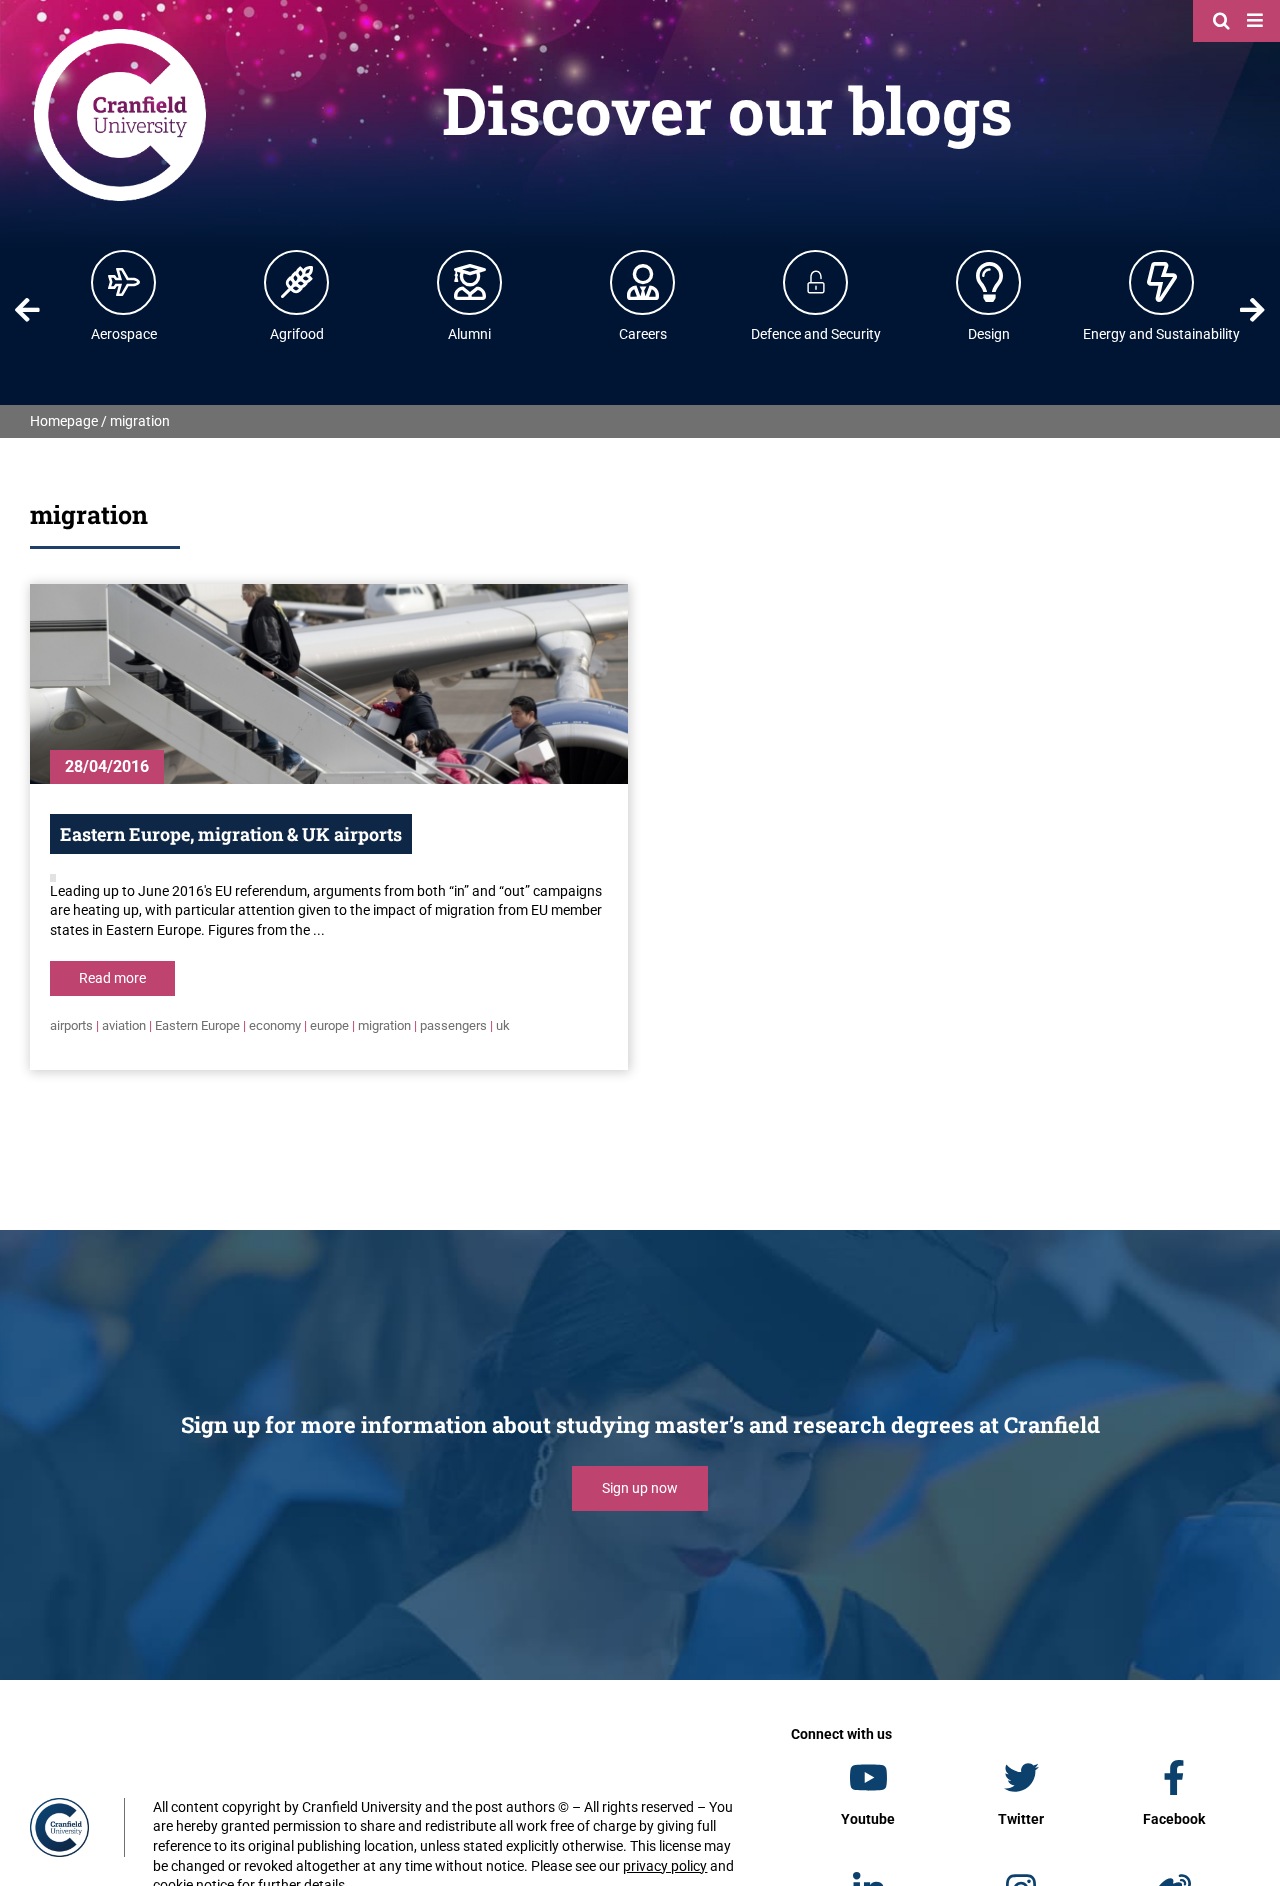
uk (503, 1025)
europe (329, 1025)
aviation (124, 1025)
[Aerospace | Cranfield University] (124, 282)
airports (71, 1025)
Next (1253, 310)
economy (275, 1025)
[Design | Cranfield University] (989, 282)
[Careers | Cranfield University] (643, 282)
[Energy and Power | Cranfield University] (1162, 282)
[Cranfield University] (120, 32)
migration (384, 1025)
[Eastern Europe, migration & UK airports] (329, 684)
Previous (27, 310)
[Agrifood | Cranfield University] (297, 282)
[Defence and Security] (816, 282)
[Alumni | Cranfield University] (470, 282)
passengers (453, 1025)
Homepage (64, 421)
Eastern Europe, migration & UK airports (231, 834)
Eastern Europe (197, 1025)
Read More (112, 978)
